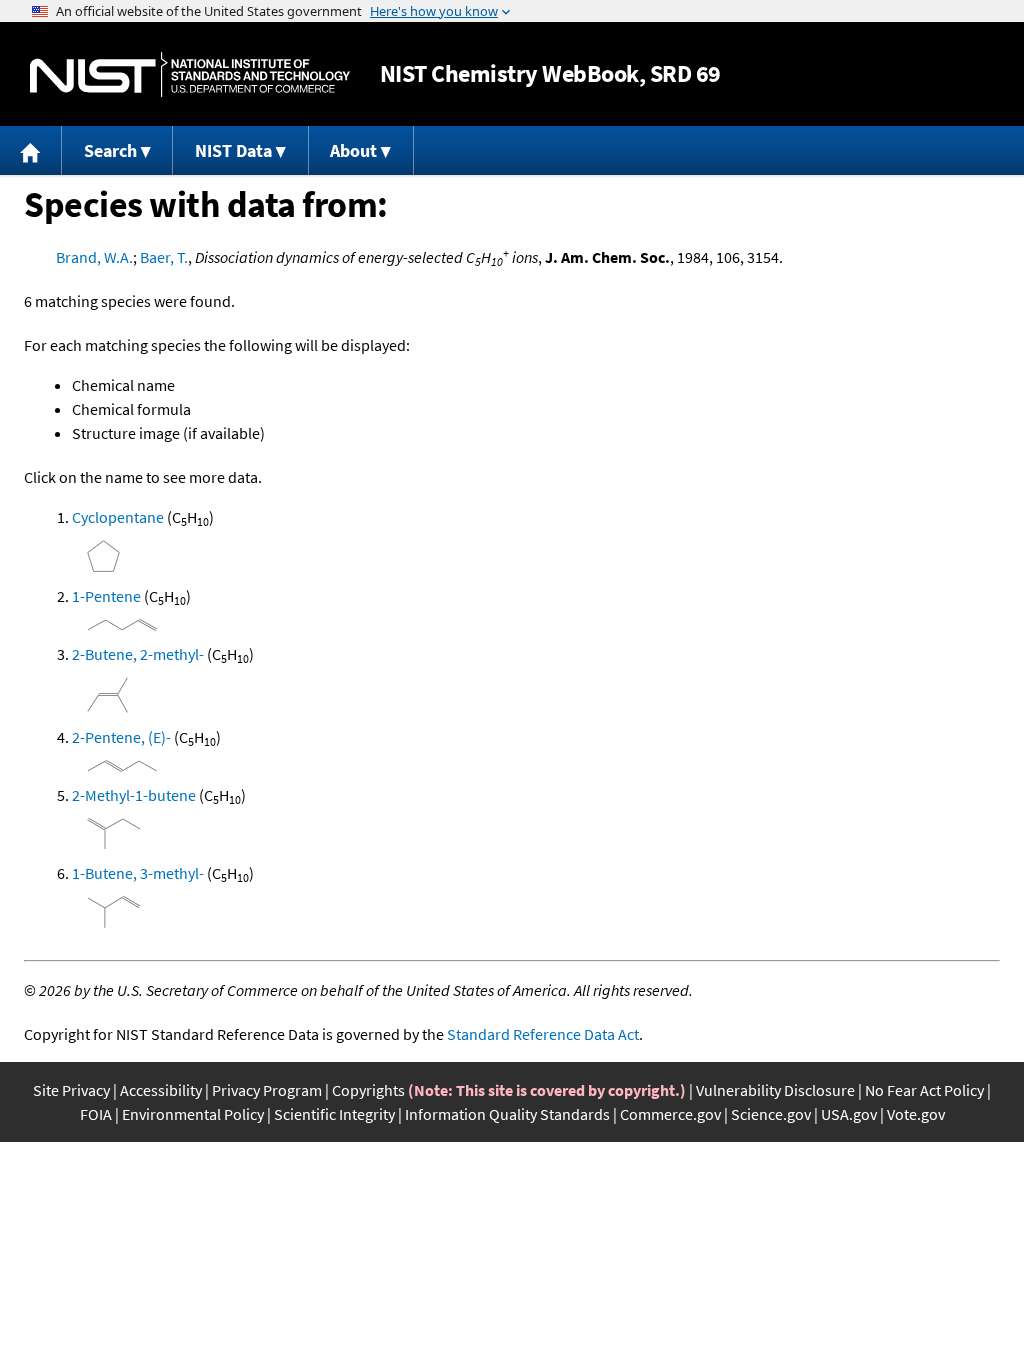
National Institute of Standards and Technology (190, 74)
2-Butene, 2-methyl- (138, 654)
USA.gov (849, 1114)
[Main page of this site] (31, 150)
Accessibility (161, 1090)
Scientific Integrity (334, 1114)
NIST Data (233, 150)
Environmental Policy (193, 1114)
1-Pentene (106, 596)
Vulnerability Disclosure (775, 1090)
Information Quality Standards (507, 1114)
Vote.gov (916, 1114)
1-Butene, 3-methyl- (138, 873)
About (353, 150)
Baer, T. (164, 257)
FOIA (96, 1114)
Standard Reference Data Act (543, 1034)
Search (110, 150)
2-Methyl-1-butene (134, 795)
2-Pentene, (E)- (121, 737)
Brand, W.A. (94, 257)
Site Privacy (71, 1090)
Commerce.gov (670, 1114)
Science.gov (771, 1114)
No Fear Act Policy (924, 1090)
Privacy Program (267, 1090)
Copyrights (368, 1090)
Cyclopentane (118, 517)
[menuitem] (31, 150)
